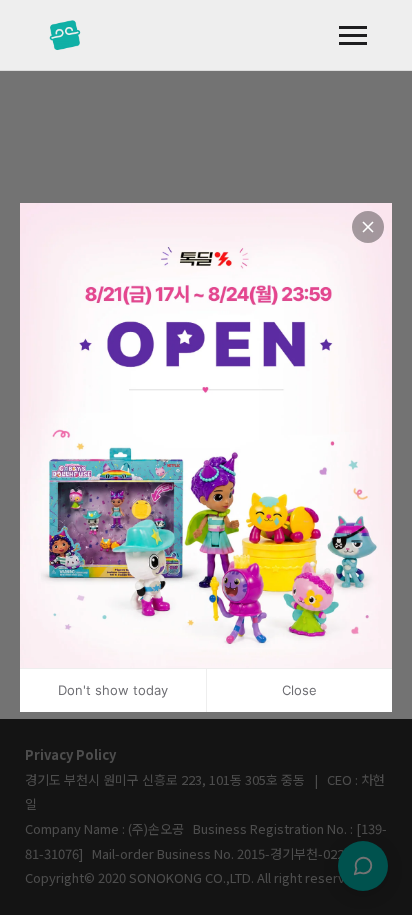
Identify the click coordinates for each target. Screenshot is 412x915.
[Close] (368, 227)
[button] (353, 35)
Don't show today (113, 690)
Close (299, 690)
